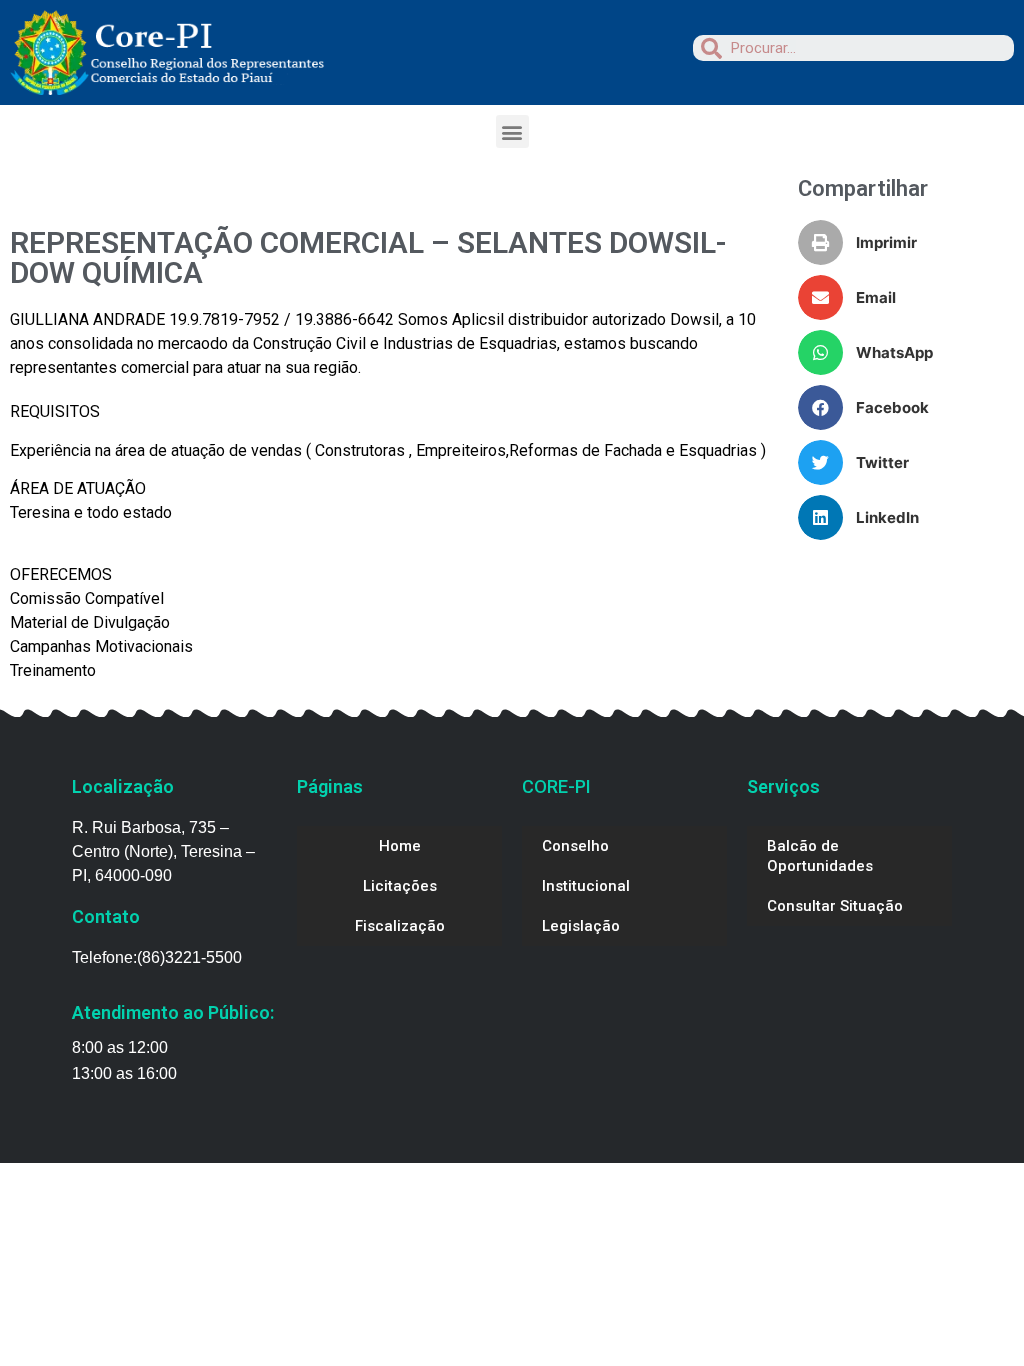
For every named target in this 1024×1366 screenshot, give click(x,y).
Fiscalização (400, 926)
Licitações (400, 886)
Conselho (575, 846)
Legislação (581, 926)
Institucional (586, 886)
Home (400, 846)
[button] (512, 131)
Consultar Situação (835, 906)
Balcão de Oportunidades (820, 856)
